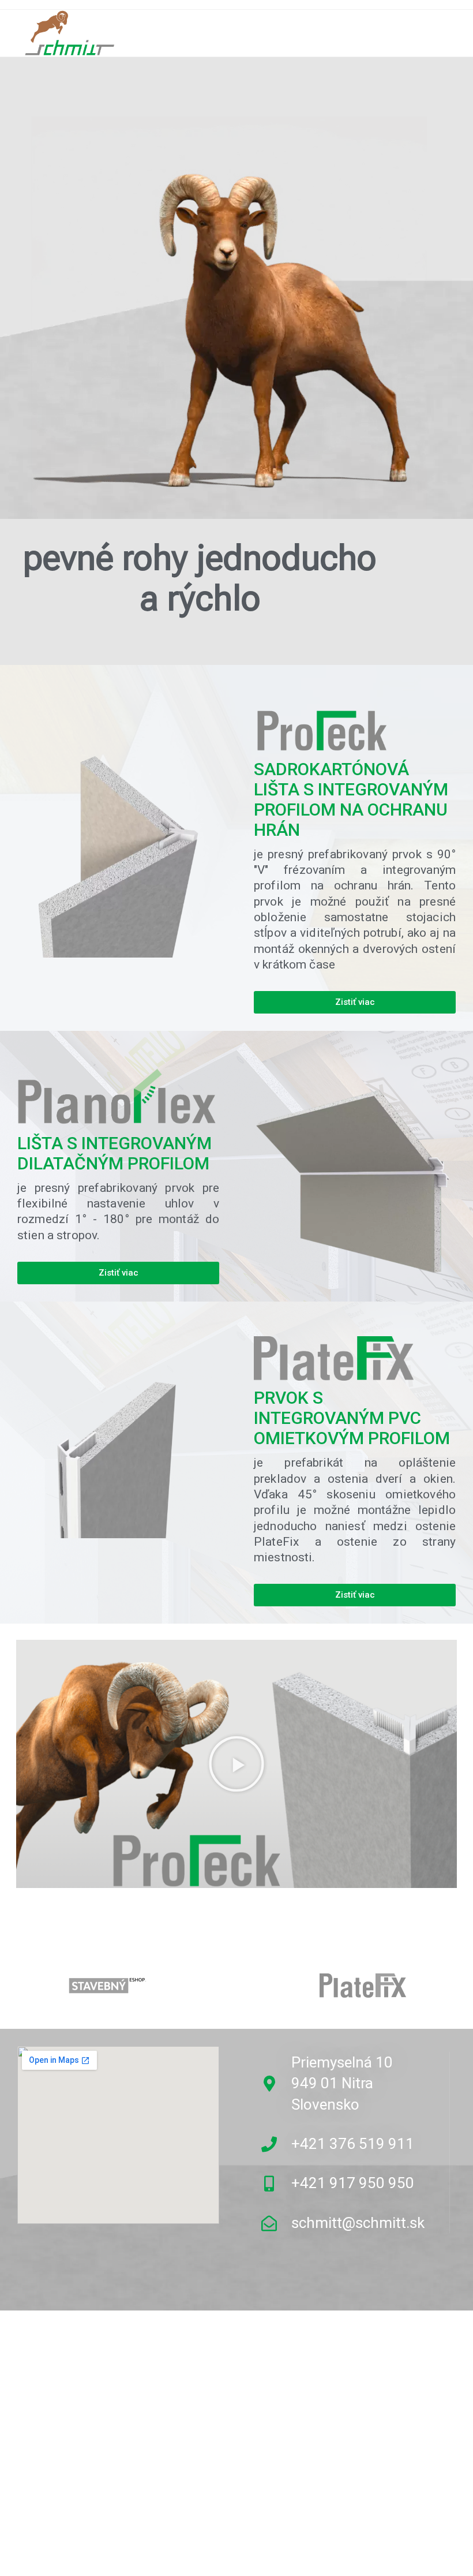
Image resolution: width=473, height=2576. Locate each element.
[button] (236, 1764)
